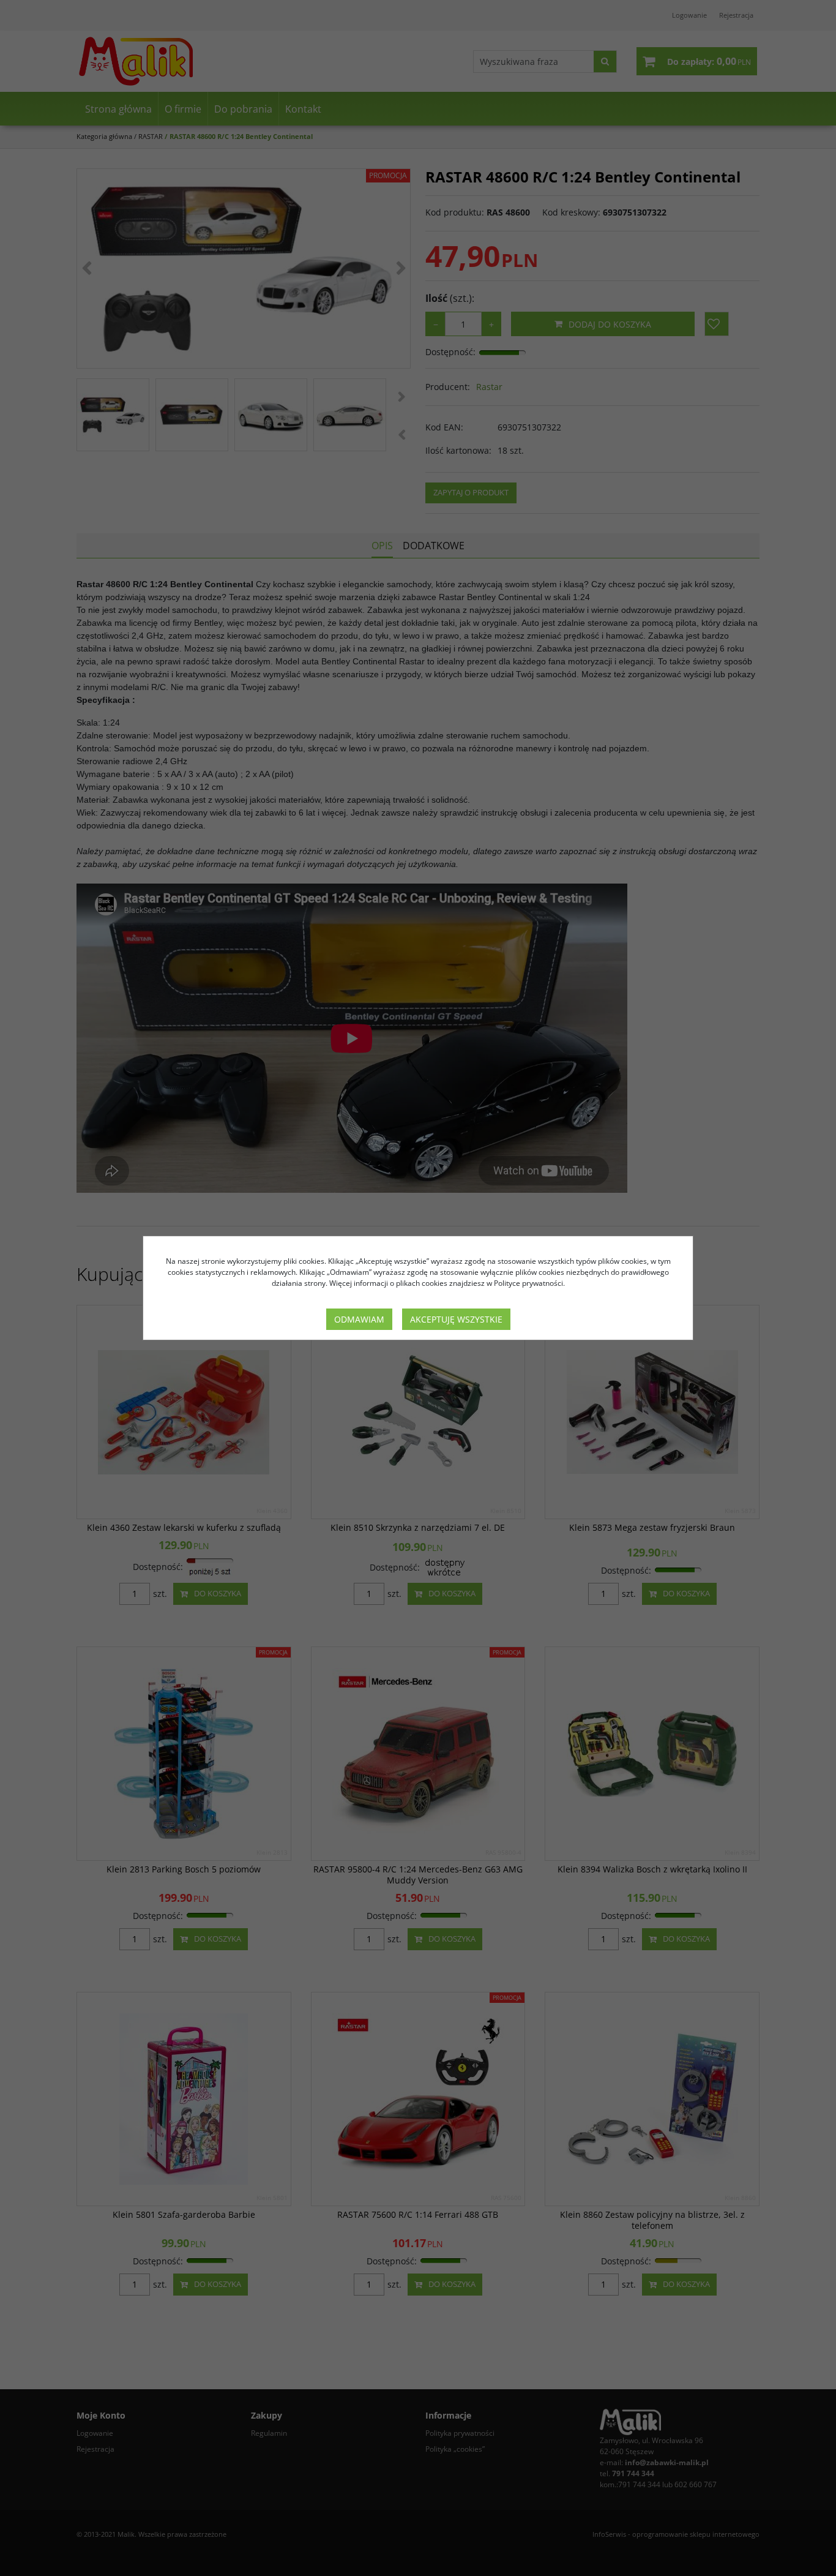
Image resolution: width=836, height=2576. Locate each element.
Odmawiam (359, 1319)
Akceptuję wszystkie (456, 1319)
